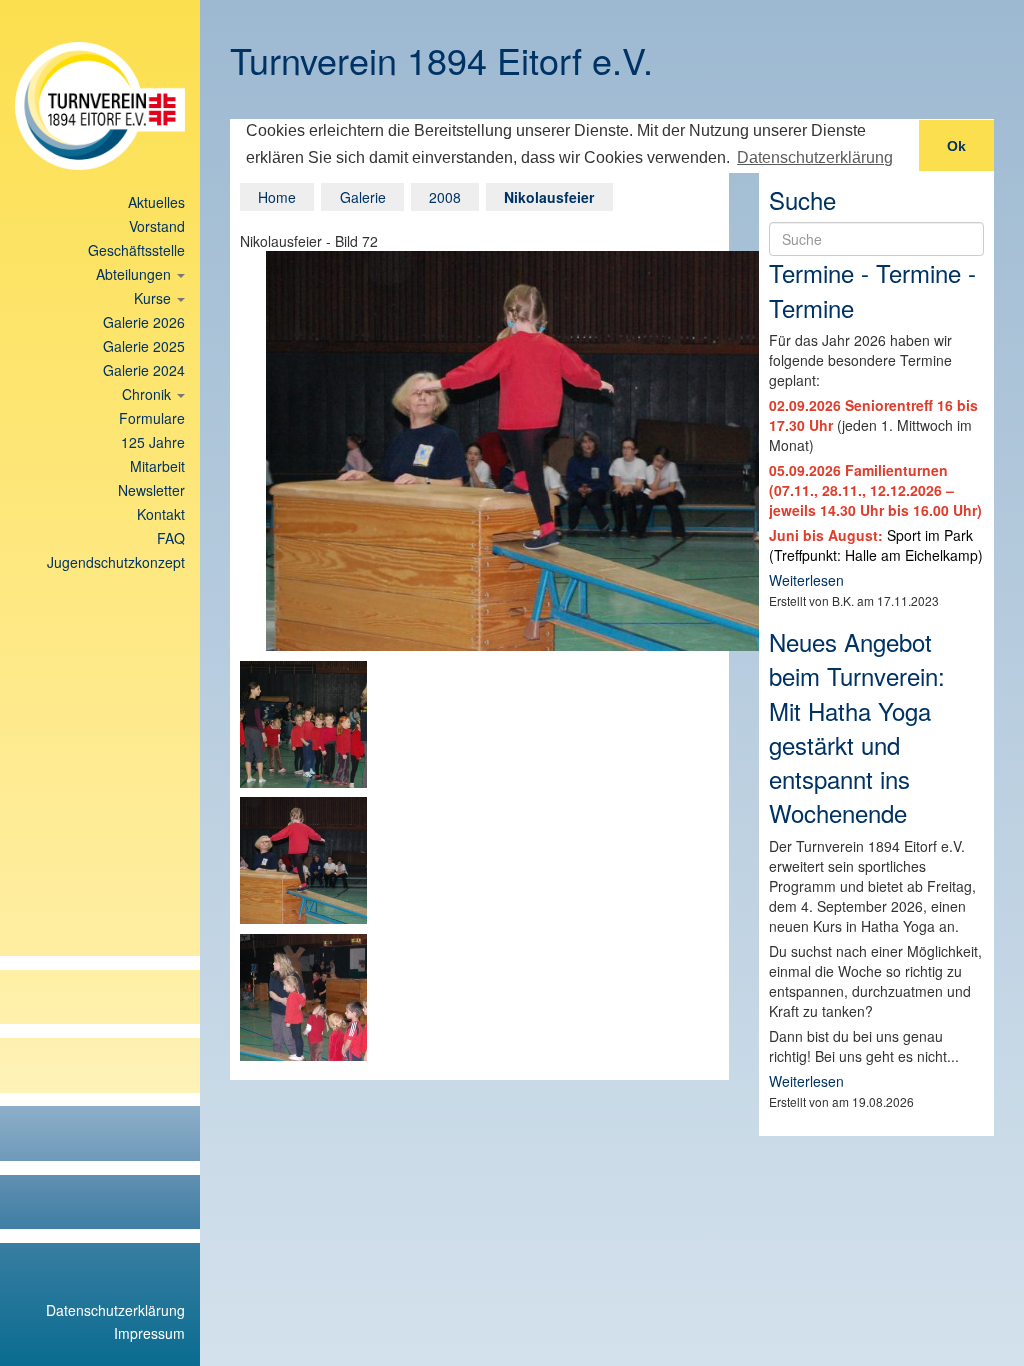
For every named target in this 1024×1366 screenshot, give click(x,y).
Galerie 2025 (144, 346)
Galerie (363, 197)
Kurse (154, 298)
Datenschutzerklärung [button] (815, 157)
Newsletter (151, 490)
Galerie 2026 (144, 322)
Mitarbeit (157, 466)
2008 (445, 197)
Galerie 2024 (144, 370)
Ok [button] (956, 146)
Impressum (149, 1333)
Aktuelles (156, 202)
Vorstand (157, 226)
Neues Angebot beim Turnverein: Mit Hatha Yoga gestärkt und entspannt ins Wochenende (857, 727)
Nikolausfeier (549, 197)
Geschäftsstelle (136, 250)
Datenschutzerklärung (115, 1310)
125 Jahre (153, 442)
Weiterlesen (806, 580)
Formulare (152, 418)
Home (277, 197)
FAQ (171, 538)
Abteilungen (135, 274)
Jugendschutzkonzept (116, 562)
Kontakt (161, 514)
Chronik (148, 394)
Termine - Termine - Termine (872, 289)
